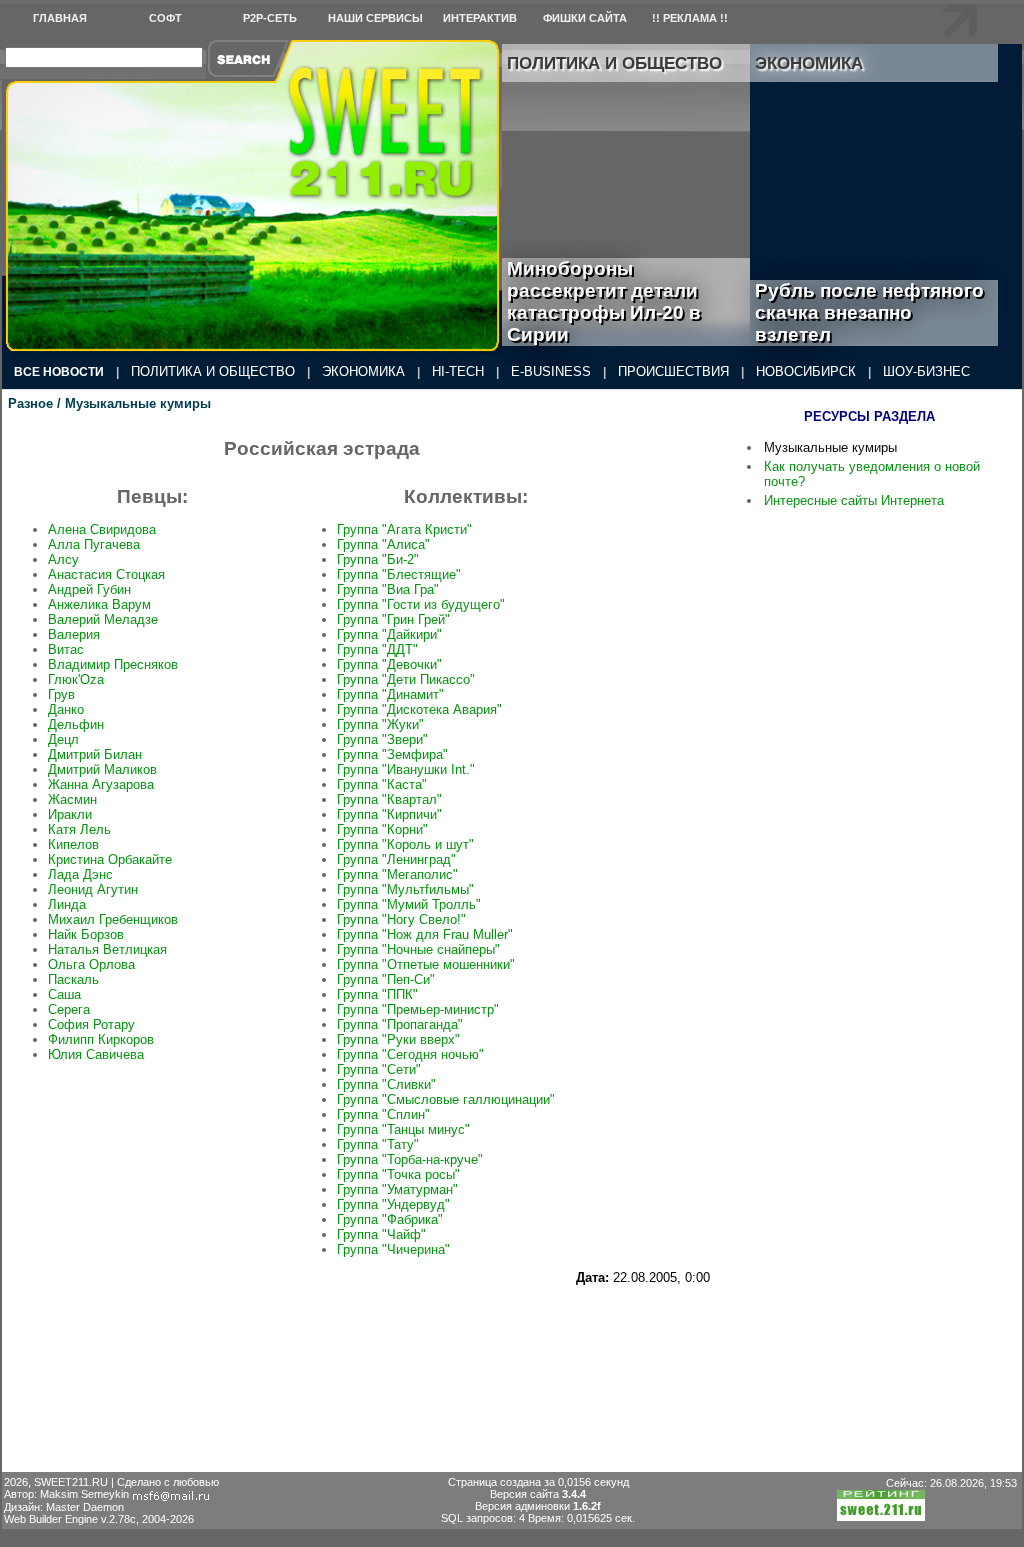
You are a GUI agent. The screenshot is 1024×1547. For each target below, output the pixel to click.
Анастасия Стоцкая (106, 574)
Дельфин (76, 724)
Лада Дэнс (80, 874)
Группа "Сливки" (386, 1084)
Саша (64, 994)
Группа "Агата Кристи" (404, 529)
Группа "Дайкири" (389, 634)
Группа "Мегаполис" (397, 874)
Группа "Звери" (382, 739)
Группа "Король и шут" (405, 844)
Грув (61, 694)
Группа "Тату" (378, 1144)
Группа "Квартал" (389, 799)
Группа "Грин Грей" (393, 619)
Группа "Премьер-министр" (418, 1009)
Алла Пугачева (94, 544)
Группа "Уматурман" (397, 1189)
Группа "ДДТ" (377, 649)
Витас (66, 649)
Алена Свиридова (102, 529)
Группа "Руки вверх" (398, 1039)
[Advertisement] (359, 1335)
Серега (69, 1009)
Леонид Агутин (93, 889)
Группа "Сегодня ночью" (410, 1054)
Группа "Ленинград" (396, 859)
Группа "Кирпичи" (389, 814)
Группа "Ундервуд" (393, 1204)
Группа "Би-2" (378, 559)
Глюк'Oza (76, 679)
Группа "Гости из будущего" (421, 604)
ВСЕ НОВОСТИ (59, 372)
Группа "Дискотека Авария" (419, 709)
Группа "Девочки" (389, 664)
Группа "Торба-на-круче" (410, 1159)
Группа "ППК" (377, 994)
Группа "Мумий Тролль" (409, 904)
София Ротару (91, 1024)
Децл (63, 739)
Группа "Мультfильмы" (405, 889)
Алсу (63, 559)
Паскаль (73, 979)
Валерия (74, 634)
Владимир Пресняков (113, 664)
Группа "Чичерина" (393, 1249)
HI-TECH (458, 371)
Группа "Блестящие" (399, 574)
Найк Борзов (86, 934)
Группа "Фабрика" (390, 1219)
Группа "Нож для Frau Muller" (425, 934)
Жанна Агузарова (101, 784)
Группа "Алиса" (383, 544)
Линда (67, 904)
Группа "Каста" (382, 784)
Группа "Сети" (379, 1069)
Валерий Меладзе (103, 619)
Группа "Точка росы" (398, 1174)
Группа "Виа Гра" (388, 589)
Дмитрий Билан (95, 754)
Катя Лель (79, 829)
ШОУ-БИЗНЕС (926, 371)
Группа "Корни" (382, 829)
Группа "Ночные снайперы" (418, 949)
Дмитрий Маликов (102, 769)
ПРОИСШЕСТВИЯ (673, 371)
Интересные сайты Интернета (854, 500)
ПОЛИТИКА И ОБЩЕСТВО (213, 371)
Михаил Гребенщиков (113, 919)
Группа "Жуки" (380, 724)
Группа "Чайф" (381, 1234)
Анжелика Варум (99, 604)
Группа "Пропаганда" (400, 1024)
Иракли (70, 814)
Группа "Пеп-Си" (386, 979)
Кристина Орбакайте (110, 859)
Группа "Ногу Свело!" (401, 919)
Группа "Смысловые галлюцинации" (446, 1099)
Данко (66, 709)
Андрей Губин (89, 589)
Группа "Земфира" (392, 754)
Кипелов (73, 844)
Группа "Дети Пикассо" (406, 679)
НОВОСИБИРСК (806, 371)
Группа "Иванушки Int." (406, 769)
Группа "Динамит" (390, 694)
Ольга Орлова (91, 964)
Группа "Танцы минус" (403, 1129)
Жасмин (72, 799)
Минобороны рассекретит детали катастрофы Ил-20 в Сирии (604, 301)
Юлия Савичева (96, 1054)
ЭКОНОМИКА (363, 371)
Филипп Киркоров (101, 1039)
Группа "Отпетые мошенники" (426, 964)
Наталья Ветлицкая (107, 949)
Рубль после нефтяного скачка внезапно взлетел (869, 312)
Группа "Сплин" (383, 1114)
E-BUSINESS (551, 371)
